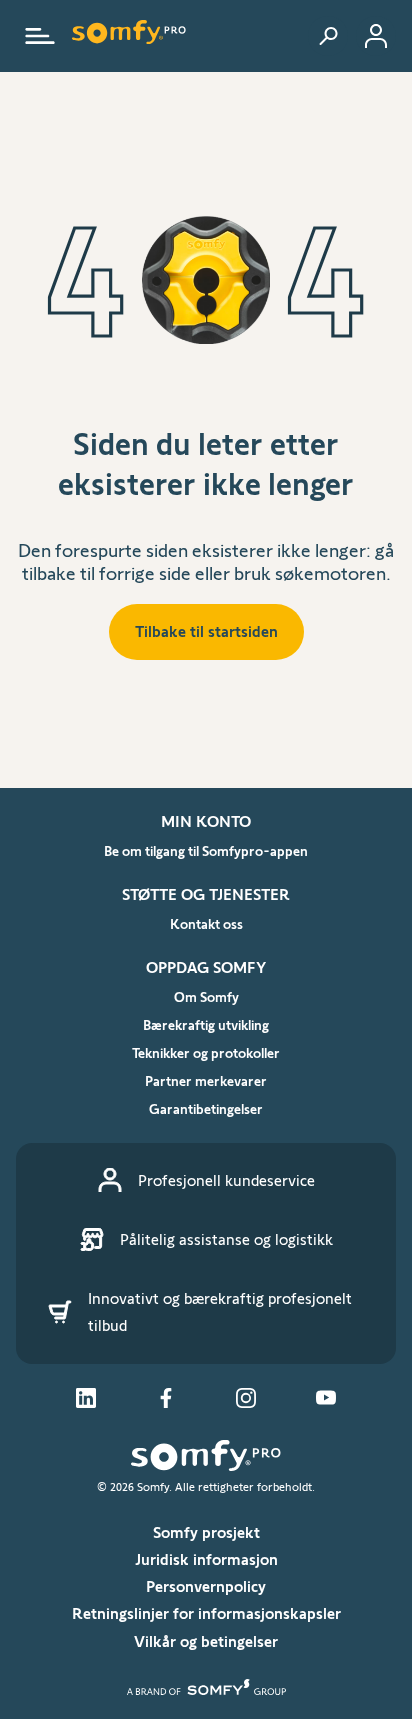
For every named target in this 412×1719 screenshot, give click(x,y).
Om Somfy (206, 997)
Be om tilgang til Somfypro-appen (206, 851)
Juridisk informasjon (206, 1559)
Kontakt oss (206, 924)
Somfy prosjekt (206, 1532)
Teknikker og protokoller (206, 1053)
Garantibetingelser (206, 1109)
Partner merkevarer (206, 1081)
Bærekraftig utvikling (206, 1025)
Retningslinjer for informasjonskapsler (206, 1613)
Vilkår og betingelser (206, 1641)
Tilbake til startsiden (206, 631)
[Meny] (40, 36)
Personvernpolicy (206, 1586)
